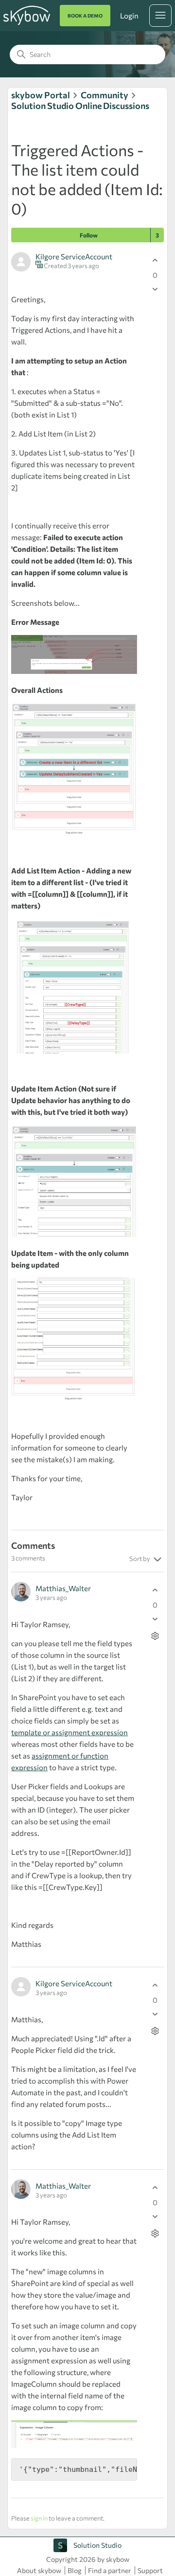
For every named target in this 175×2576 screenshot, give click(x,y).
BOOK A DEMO (85, 16)
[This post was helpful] (155, 261)
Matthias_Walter (63, 1588)
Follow (89, 235)
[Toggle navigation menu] (160, 16)
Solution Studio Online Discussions (80, 106)
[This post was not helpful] (155, 289)
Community (105, 95)
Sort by (140, 1559)
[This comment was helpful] (155, 1590)
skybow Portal (41, 95)
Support (150, 2570)
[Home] (27, 23)
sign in (39, 2518)
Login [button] (129, 16)
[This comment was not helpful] (155, 1619)
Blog (75, 2570)
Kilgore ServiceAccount (74, 256)
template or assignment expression (70, 1732)
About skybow (39, 2570)
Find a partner (110, 2570)
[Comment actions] (155, 1636)
